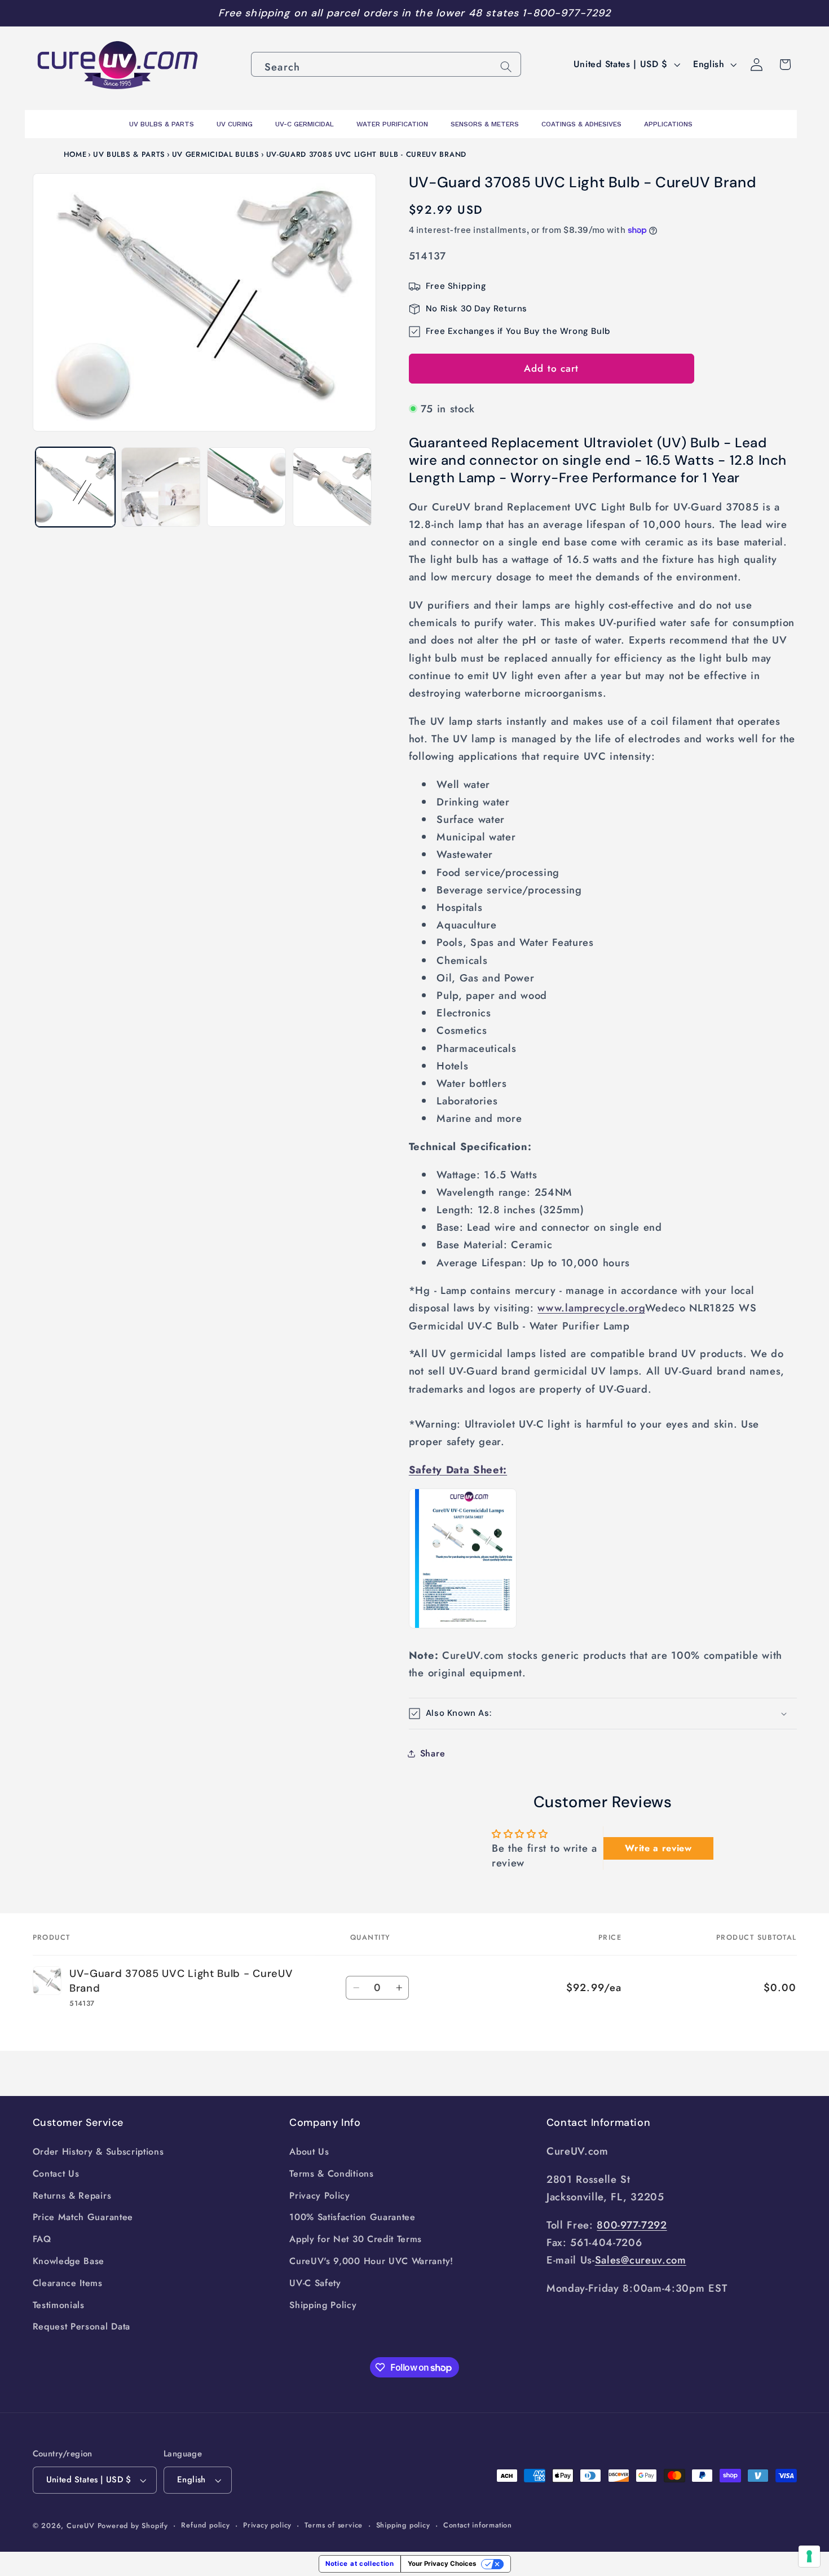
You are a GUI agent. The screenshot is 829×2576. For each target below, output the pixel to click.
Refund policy (205, 2525)
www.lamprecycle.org (591, 1308)
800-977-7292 (632, 2225)
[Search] (506, 67)
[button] (603, 1714)
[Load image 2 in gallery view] (161, 487)
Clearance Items (68, 2283)
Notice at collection (360, 2564)
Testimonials (59, 2305)
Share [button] (433, 1753)
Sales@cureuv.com (641, 2260)
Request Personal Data (82, 2326)
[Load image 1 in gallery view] (75, 487)
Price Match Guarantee (83, 2217)
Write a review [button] (658, 1848)
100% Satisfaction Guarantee (352, 2217)
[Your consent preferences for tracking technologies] (809, 2556)
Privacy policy (267, 2525)
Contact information (478, 2525)
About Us (309, 2152)
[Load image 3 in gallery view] (246, 487)
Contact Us (56, 2174)
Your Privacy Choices (442, 2564)
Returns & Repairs (72, 2196)
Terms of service (334, 2525)
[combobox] (386, 64)
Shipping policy (403, 2525)
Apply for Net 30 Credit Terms (356, 2239)
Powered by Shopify (133, 2526)
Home (75, 154)
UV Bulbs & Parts (129, 154)
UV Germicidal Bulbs (216, 154)
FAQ (42, 2239)
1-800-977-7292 (566, 13)
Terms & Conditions (331, 2174)
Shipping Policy (323, 2305)
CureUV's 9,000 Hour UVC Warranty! (371, 2261)
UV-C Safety (315, 2283)
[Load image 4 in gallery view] (332, 487)
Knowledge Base (69, 2261)
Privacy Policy (320, 2196)
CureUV (81, 2526)
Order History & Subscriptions (98, 2152)
